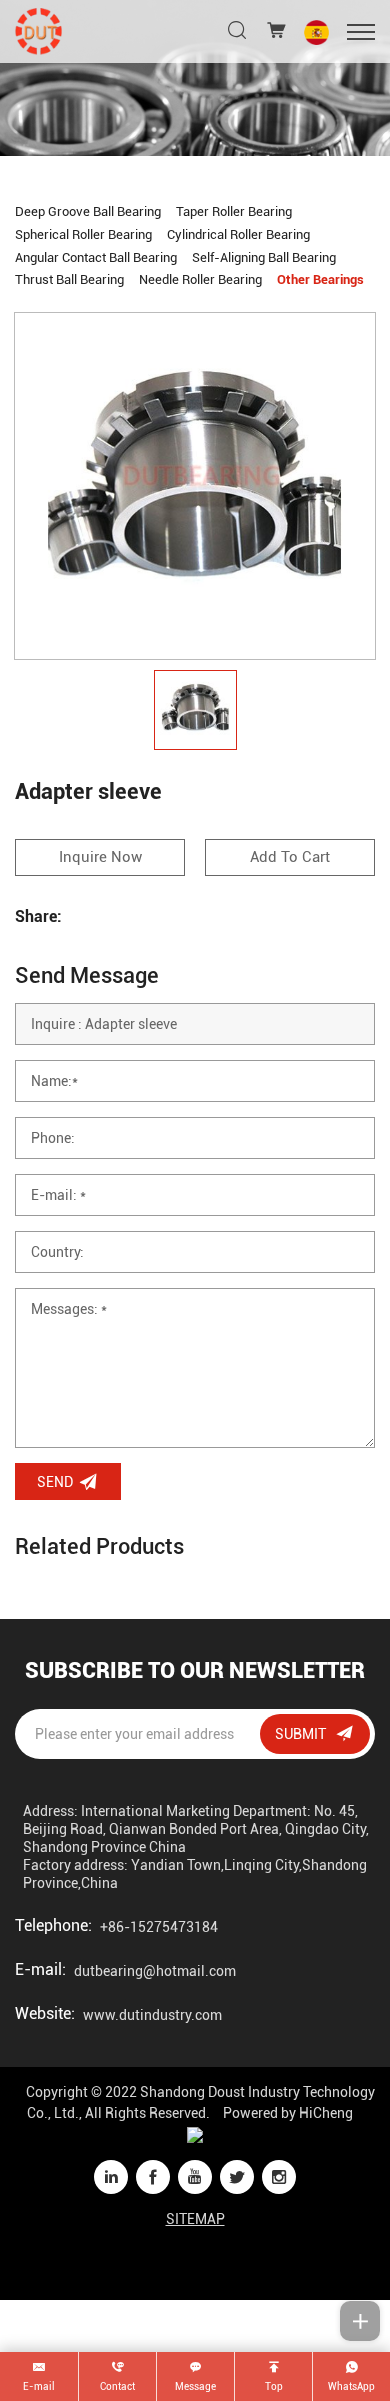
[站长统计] (195, 2134)
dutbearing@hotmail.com (155, 1971)
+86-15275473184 (159, 1927)
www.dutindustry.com (152, 2015)
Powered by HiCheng (288, 2113)
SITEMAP (195, 2219)
